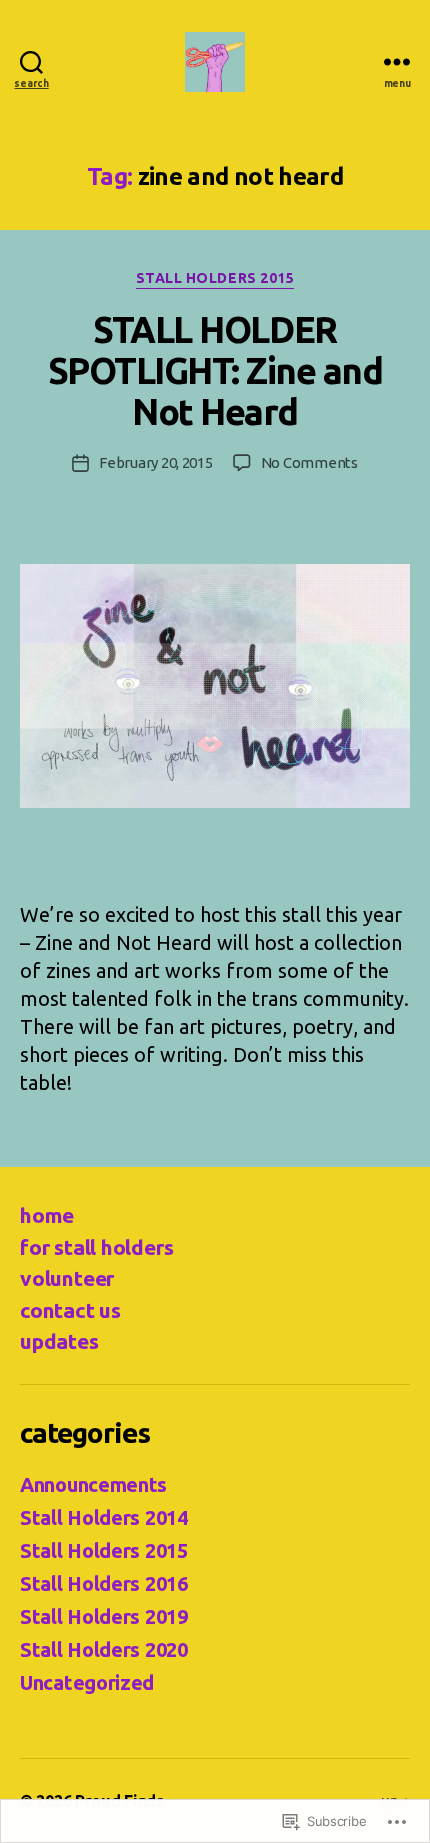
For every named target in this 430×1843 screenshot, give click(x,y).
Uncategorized (87, 1682)
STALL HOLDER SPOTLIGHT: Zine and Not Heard (215, 370)
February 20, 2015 (156, 462)
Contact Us (70, 1310)
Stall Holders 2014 (104, 1517)
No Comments (309, 462)
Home (47, 1215)
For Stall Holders (96, 1247)
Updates (59, 1341)
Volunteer (67, 1278)
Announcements (93, 1484)
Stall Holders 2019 (104, 1616)
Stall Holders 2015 (215, 278)
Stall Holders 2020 (104, 1649)
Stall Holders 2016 (104, 1583)
